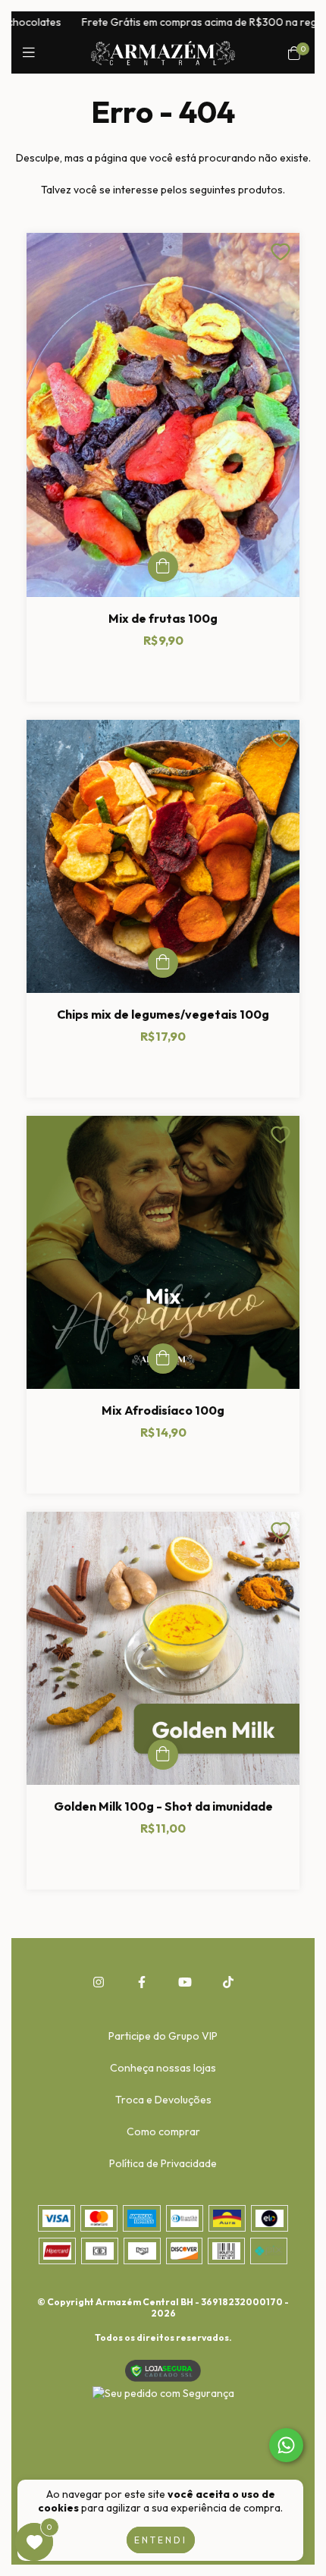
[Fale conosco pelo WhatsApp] (286, 2445)
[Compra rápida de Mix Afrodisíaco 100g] (163, 1359)
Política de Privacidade (163, 2163)
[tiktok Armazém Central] (228, 1982)
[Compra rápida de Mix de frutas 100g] (163, 567)
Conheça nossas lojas (163, 2068)
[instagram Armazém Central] (99, 1982)
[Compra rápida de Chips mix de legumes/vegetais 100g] (163, 963)
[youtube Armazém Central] (185, 1982)
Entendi (161, 2540)
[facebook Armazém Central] (142, 1982)
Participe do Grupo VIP (163, 2036)
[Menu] (32, 53)
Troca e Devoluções (163, 2100)
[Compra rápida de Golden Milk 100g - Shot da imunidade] (163, 1755)
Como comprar (163, 2131)
